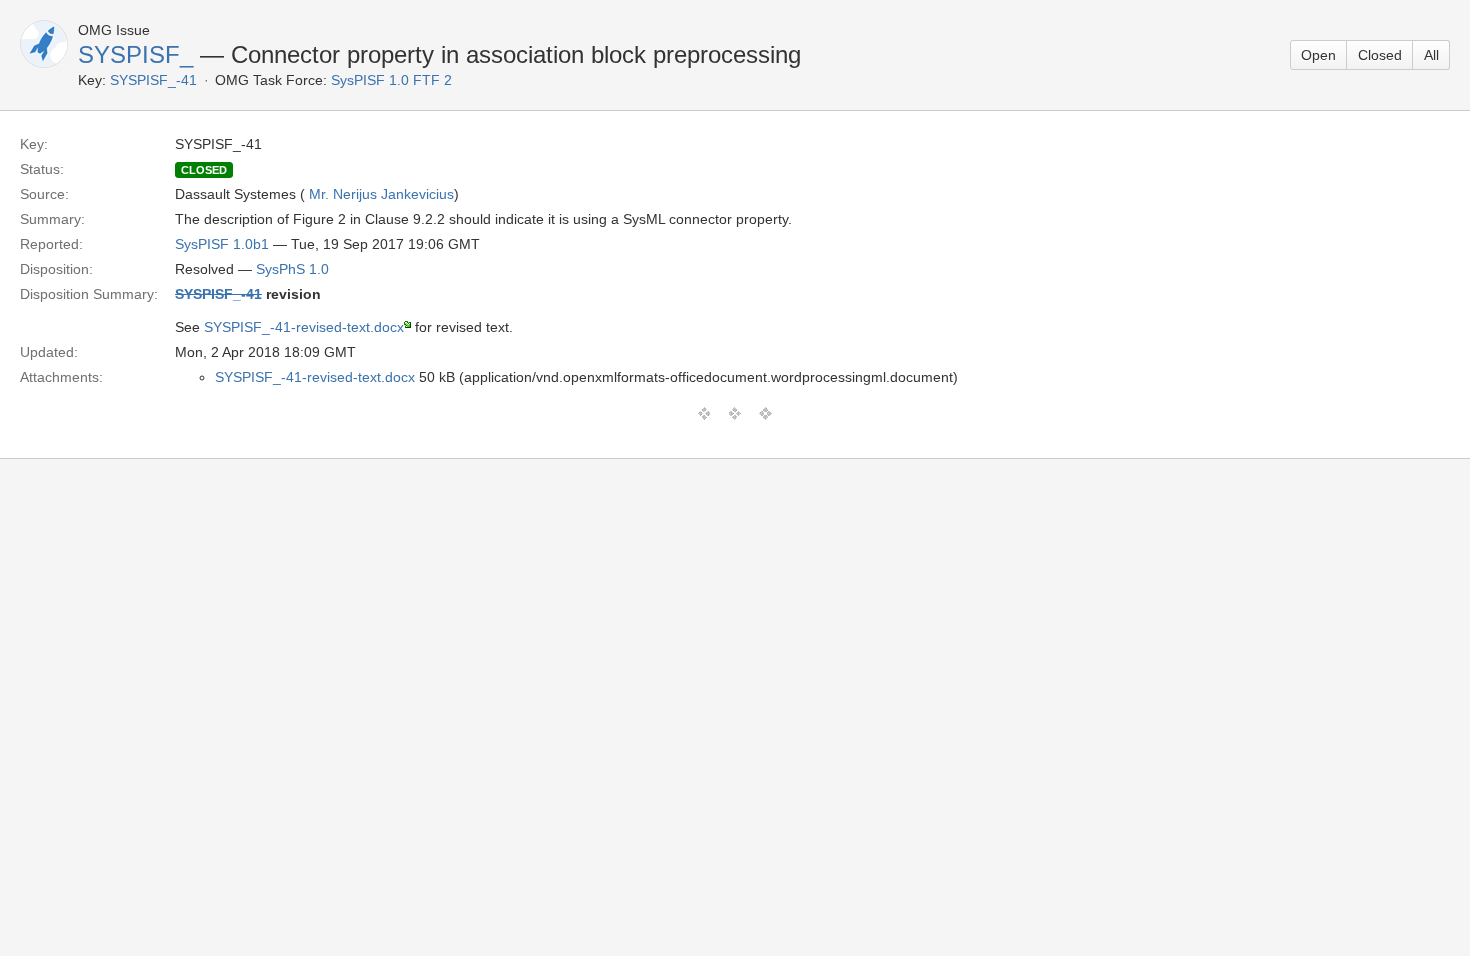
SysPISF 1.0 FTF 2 (391, 80)
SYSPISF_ (135, 54)
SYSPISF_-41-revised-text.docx (304, 327)
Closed (1380, 55)
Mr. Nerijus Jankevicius (381, 194)
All (1431, 55)
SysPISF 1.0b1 (222, 244)
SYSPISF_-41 (153, 80)
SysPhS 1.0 (292, 269)
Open (1318, 55)
